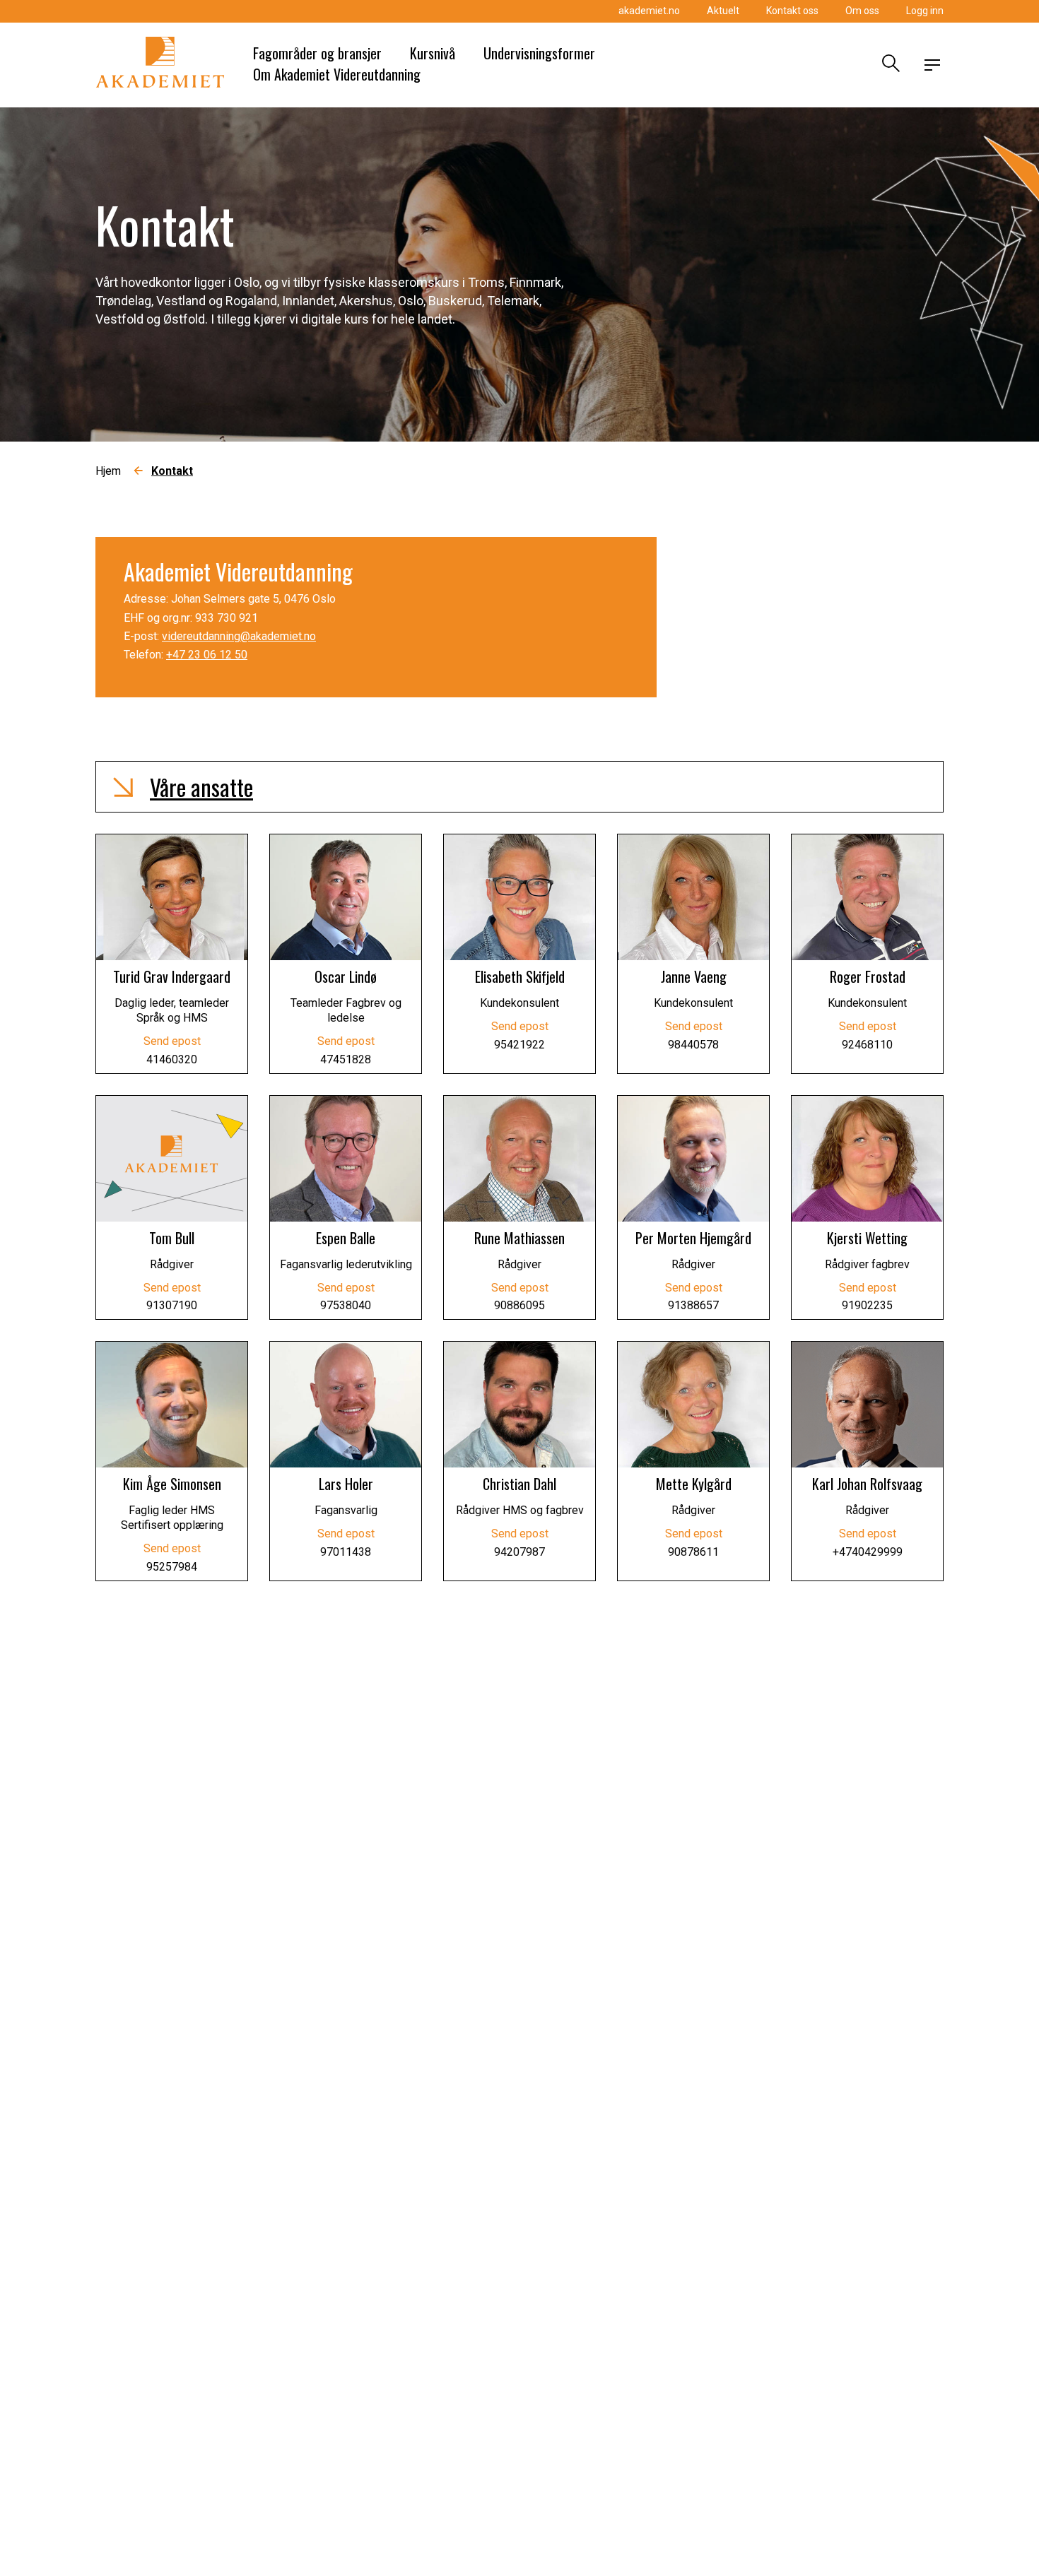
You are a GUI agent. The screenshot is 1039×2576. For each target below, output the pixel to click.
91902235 (867, 1305)
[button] (519, 787)
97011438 (346, 1552)
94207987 (519, 1552)
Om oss (862, 11)
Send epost (172, 1041)
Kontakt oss (792, 11)
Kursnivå (433, 53)
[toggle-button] (932, 65)
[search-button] (889, 65)
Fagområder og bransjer (317, 53)
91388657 (693, 1305)
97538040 (346, 1305)
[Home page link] (160, 65)
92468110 (867, 1045)
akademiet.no (649, 11)
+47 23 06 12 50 (207, 655)
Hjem (108, 471)
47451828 (346, 1059)
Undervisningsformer (539, 53)
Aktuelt (723, 11)
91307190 (172, 1305)
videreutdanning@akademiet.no (239, 636)
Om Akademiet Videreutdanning (337, 74)
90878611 (693, 1552)
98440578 (693, 1045)
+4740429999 (868, 1552)
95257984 (172, 1567)
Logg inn (925, 11)
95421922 (519, 1045)
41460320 (172, 1059)
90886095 (519, 1305)
